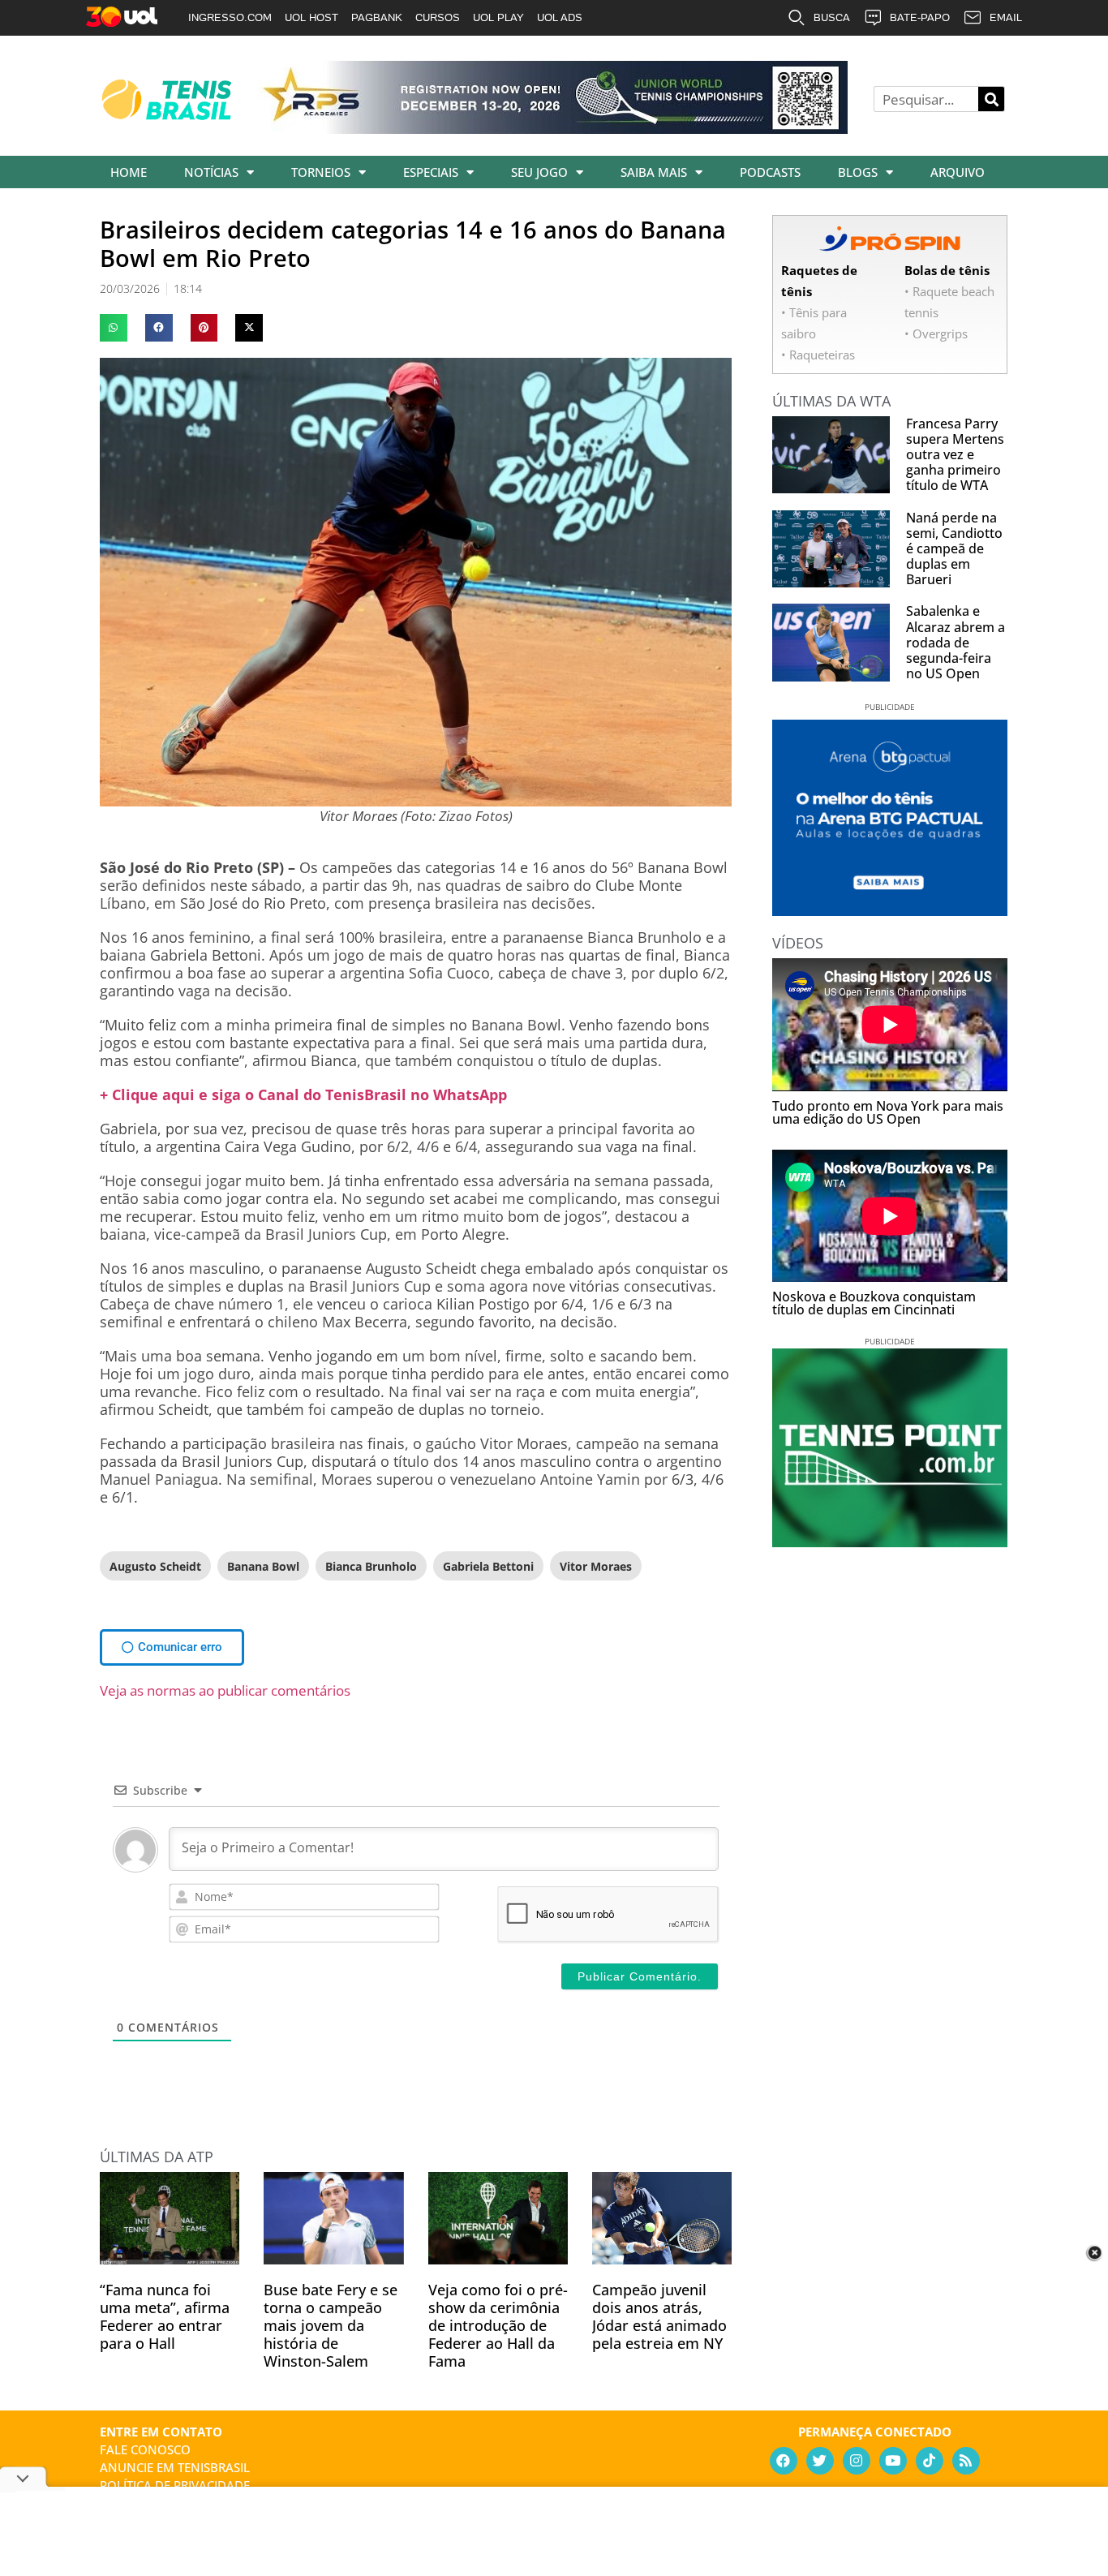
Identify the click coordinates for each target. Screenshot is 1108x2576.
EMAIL (1006, 17)
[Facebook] (784, 2461)
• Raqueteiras (818, 355)
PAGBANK (377, 17)
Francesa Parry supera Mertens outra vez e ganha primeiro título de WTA (955, 455)
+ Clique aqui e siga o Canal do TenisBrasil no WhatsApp (303, 1094)
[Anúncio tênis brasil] (890, 910)
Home (129, 172)
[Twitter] (820, 2461)
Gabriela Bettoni (488, 1566)
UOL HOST (311, 17)
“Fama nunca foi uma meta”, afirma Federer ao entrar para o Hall (165, 2316)
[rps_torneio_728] (552, 128)
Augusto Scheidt (155, 1566)
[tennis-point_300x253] (890, 1542)
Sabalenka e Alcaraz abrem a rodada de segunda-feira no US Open (956, 642)
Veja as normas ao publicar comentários (225, 1690)
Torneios (321, 172)
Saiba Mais (654, 172)
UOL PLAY (498, 17)
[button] (114, 328)
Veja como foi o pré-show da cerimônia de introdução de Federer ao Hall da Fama (498, 2325)
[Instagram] (857, 2461)
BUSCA (832, 17)
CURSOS (438, 17)
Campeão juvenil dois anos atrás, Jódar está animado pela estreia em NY (659, 2316)
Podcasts (770, 172)
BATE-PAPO (920, 17)
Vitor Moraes (596, 1566)
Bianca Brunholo (371, 1566)
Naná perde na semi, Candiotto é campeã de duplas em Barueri (954, 549)
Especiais (431, 172)
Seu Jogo (539, 172)
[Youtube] (893, 2461)
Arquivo (958, 172)
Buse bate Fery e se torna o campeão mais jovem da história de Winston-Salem (331, 2325)
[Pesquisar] (991, 99)
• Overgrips (936, 333)
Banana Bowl (263, 1566)
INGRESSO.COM (230, 17)
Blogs (858, 172)
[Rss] (966, 2461)
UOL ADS (560, 17)
